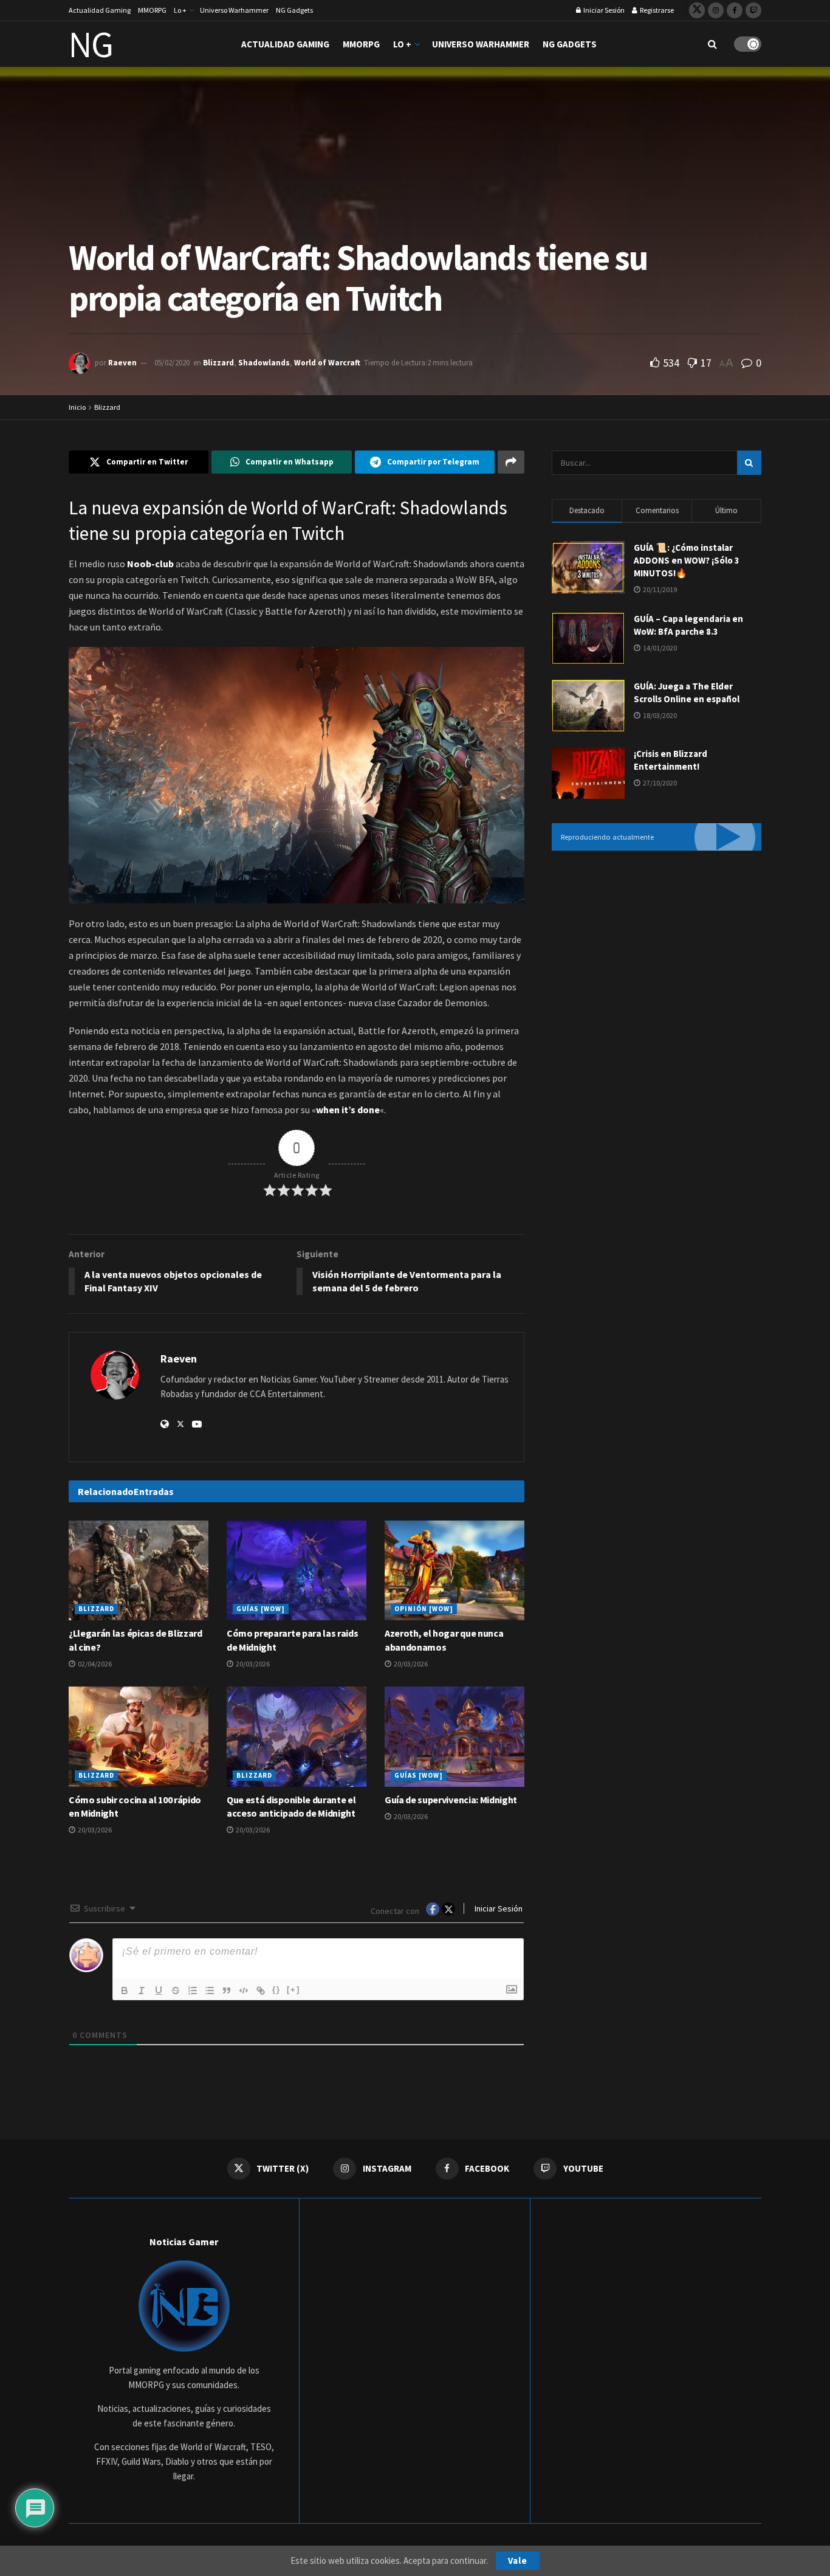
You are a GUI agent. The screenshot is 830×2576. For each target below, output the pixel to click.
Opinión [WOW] (424, 1609)
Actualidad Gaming (100, 10)
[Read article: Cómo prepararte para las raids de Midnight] (297, 1570)
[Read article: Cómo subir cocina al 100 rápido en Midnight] (139, 1736)
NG (91, 44)
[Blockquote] (227, 1991)
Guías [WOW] (261, 1609)
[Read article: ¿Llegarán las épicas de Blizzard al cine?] (139, 1570)
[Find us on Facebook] (735, 10)
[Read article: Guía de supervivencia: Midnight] (454, 1736)
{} (276, 1990)
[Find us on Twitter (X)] (697, 10)
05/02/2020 (172, 363)
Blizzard (218, 363)
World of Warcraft (327, 363)
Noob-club (150, 564)
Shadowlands (264, 363)
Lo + (180, 10)
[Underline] (159, 1991)
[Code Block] (244, 1991)
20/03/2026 (252, 1664)
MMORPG (152, 10)
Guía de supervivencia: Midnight (451, 1800)
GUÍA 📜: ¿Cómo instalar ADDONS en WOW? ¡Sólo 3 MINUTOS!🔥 (687, 560)
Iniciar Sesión (603, 10)
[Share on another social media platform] (511, 462)
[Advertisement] (657, 961)
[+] (293, 1990)
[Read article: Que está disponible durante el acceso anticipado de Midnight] (297, 1736)
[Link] (261, 1991)
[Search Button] (712, 44)
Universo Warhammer (234, 10)
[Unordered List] (210, 1991)
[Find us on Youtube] (753, 10)
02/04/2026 (94, 1664)
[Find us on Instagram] (716, 10)
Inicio (77, 407)
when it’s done (348, 1110)
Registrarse (656, 10)
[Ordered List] (193, 1991)
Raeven (122, 363)
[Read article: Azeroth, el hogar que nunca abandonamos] (454, 1570)
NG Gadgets (294, 10)
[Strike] (176, 1991)
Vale (518, 2560)
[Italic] (142, 1991)
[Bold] (125, 1991)
